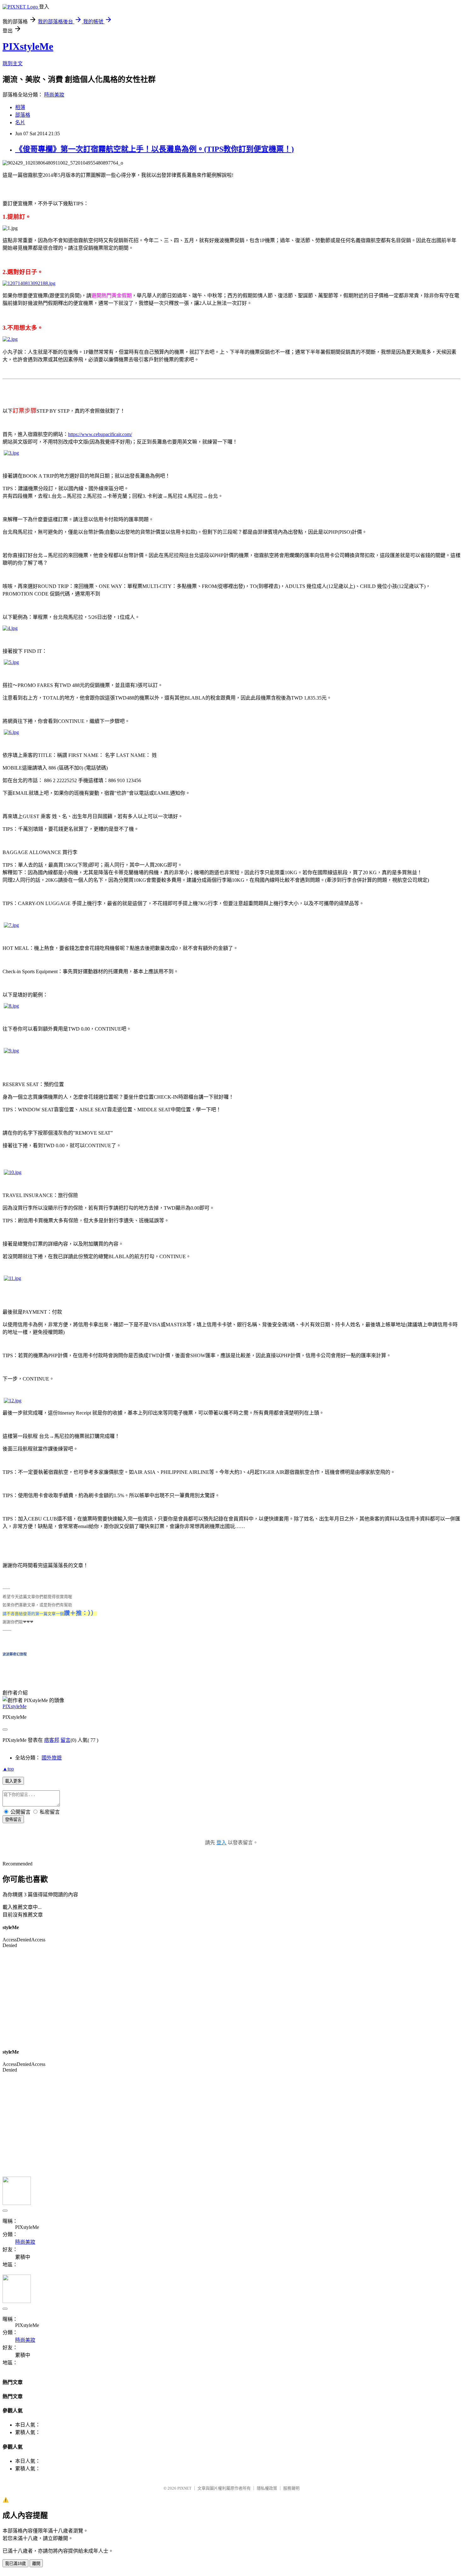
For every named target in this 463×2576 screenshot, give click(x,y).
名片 (20, 122)
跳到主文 (13, 64)
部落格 (23, 115)
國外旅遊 (52, 1758)
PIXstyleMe (28, 46)
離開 (36, 2564)
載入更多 (13, 1781)
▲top (8, 1769)
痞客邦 (52, 1740)
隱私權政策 (267, 2488)
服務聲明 (291, 2488)
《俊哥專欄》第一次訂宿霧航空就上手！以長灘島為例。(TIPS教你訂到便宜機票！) (154, 149)
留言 (66, 1740)
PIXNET (184, 2488)
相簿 (20, 107)
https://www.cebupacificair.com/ (100, 434)
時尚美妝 (54, 95)
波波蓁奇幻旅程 (15, 1654)
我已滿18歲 (15, 2564)
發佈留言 (13, 1820)
